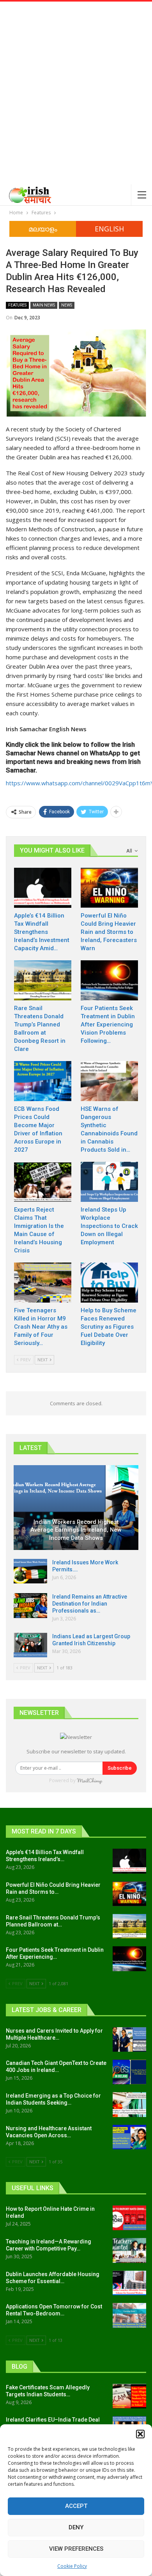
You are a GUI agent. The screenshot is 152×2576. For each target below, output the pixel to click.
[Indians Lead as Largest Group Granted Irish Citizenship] (30, 1645)
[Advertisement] (76, 105)
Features (17, 305)
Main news (44, 305)
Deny (76, 2527)
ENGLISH (109, 229)
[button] (140, 2434)
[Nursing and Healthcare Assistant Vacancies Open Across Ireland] (129, 2137)
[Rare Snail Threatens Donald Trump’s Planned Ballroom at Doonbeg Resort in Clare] (43, 980)
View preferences (76, 2549)
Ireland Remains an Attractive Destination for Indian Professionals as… (90, 1604)
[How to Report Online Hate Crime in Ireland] (129, 2218)
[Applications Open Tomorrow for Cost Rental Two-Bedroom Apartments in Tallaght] (129, 2315)
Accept (76, 2506)
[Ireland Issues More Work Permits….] (30, 1571)
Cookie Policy (72, 2566)
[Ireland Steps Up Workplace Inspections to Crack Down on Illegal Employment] (109, 1182)
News (67, 305)
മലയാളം (43, 229)
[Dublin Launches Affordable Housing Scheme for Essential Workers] (129, 2283)
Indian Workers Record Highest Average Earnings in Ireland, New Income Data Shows (76, 1530)
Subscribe (120, 1768)
